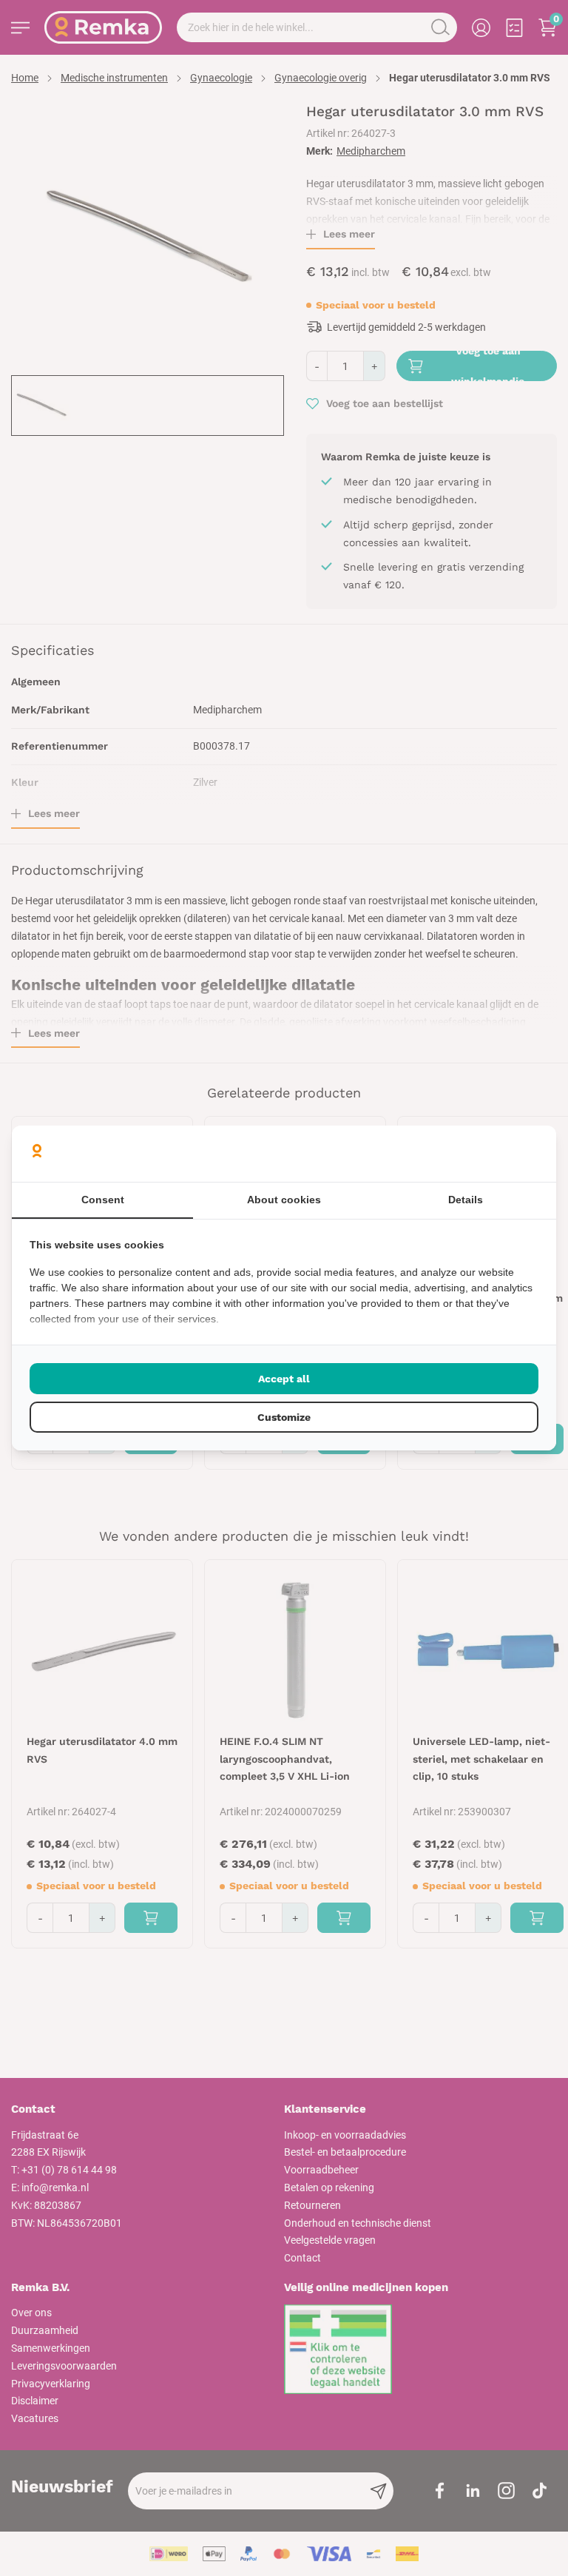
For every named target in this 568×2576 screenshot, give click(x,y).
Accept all (284, 1379)
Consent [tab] (103, 1200)
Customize (284, 1417)
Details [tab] (466, 1200)
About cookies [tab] (284, 1200)
